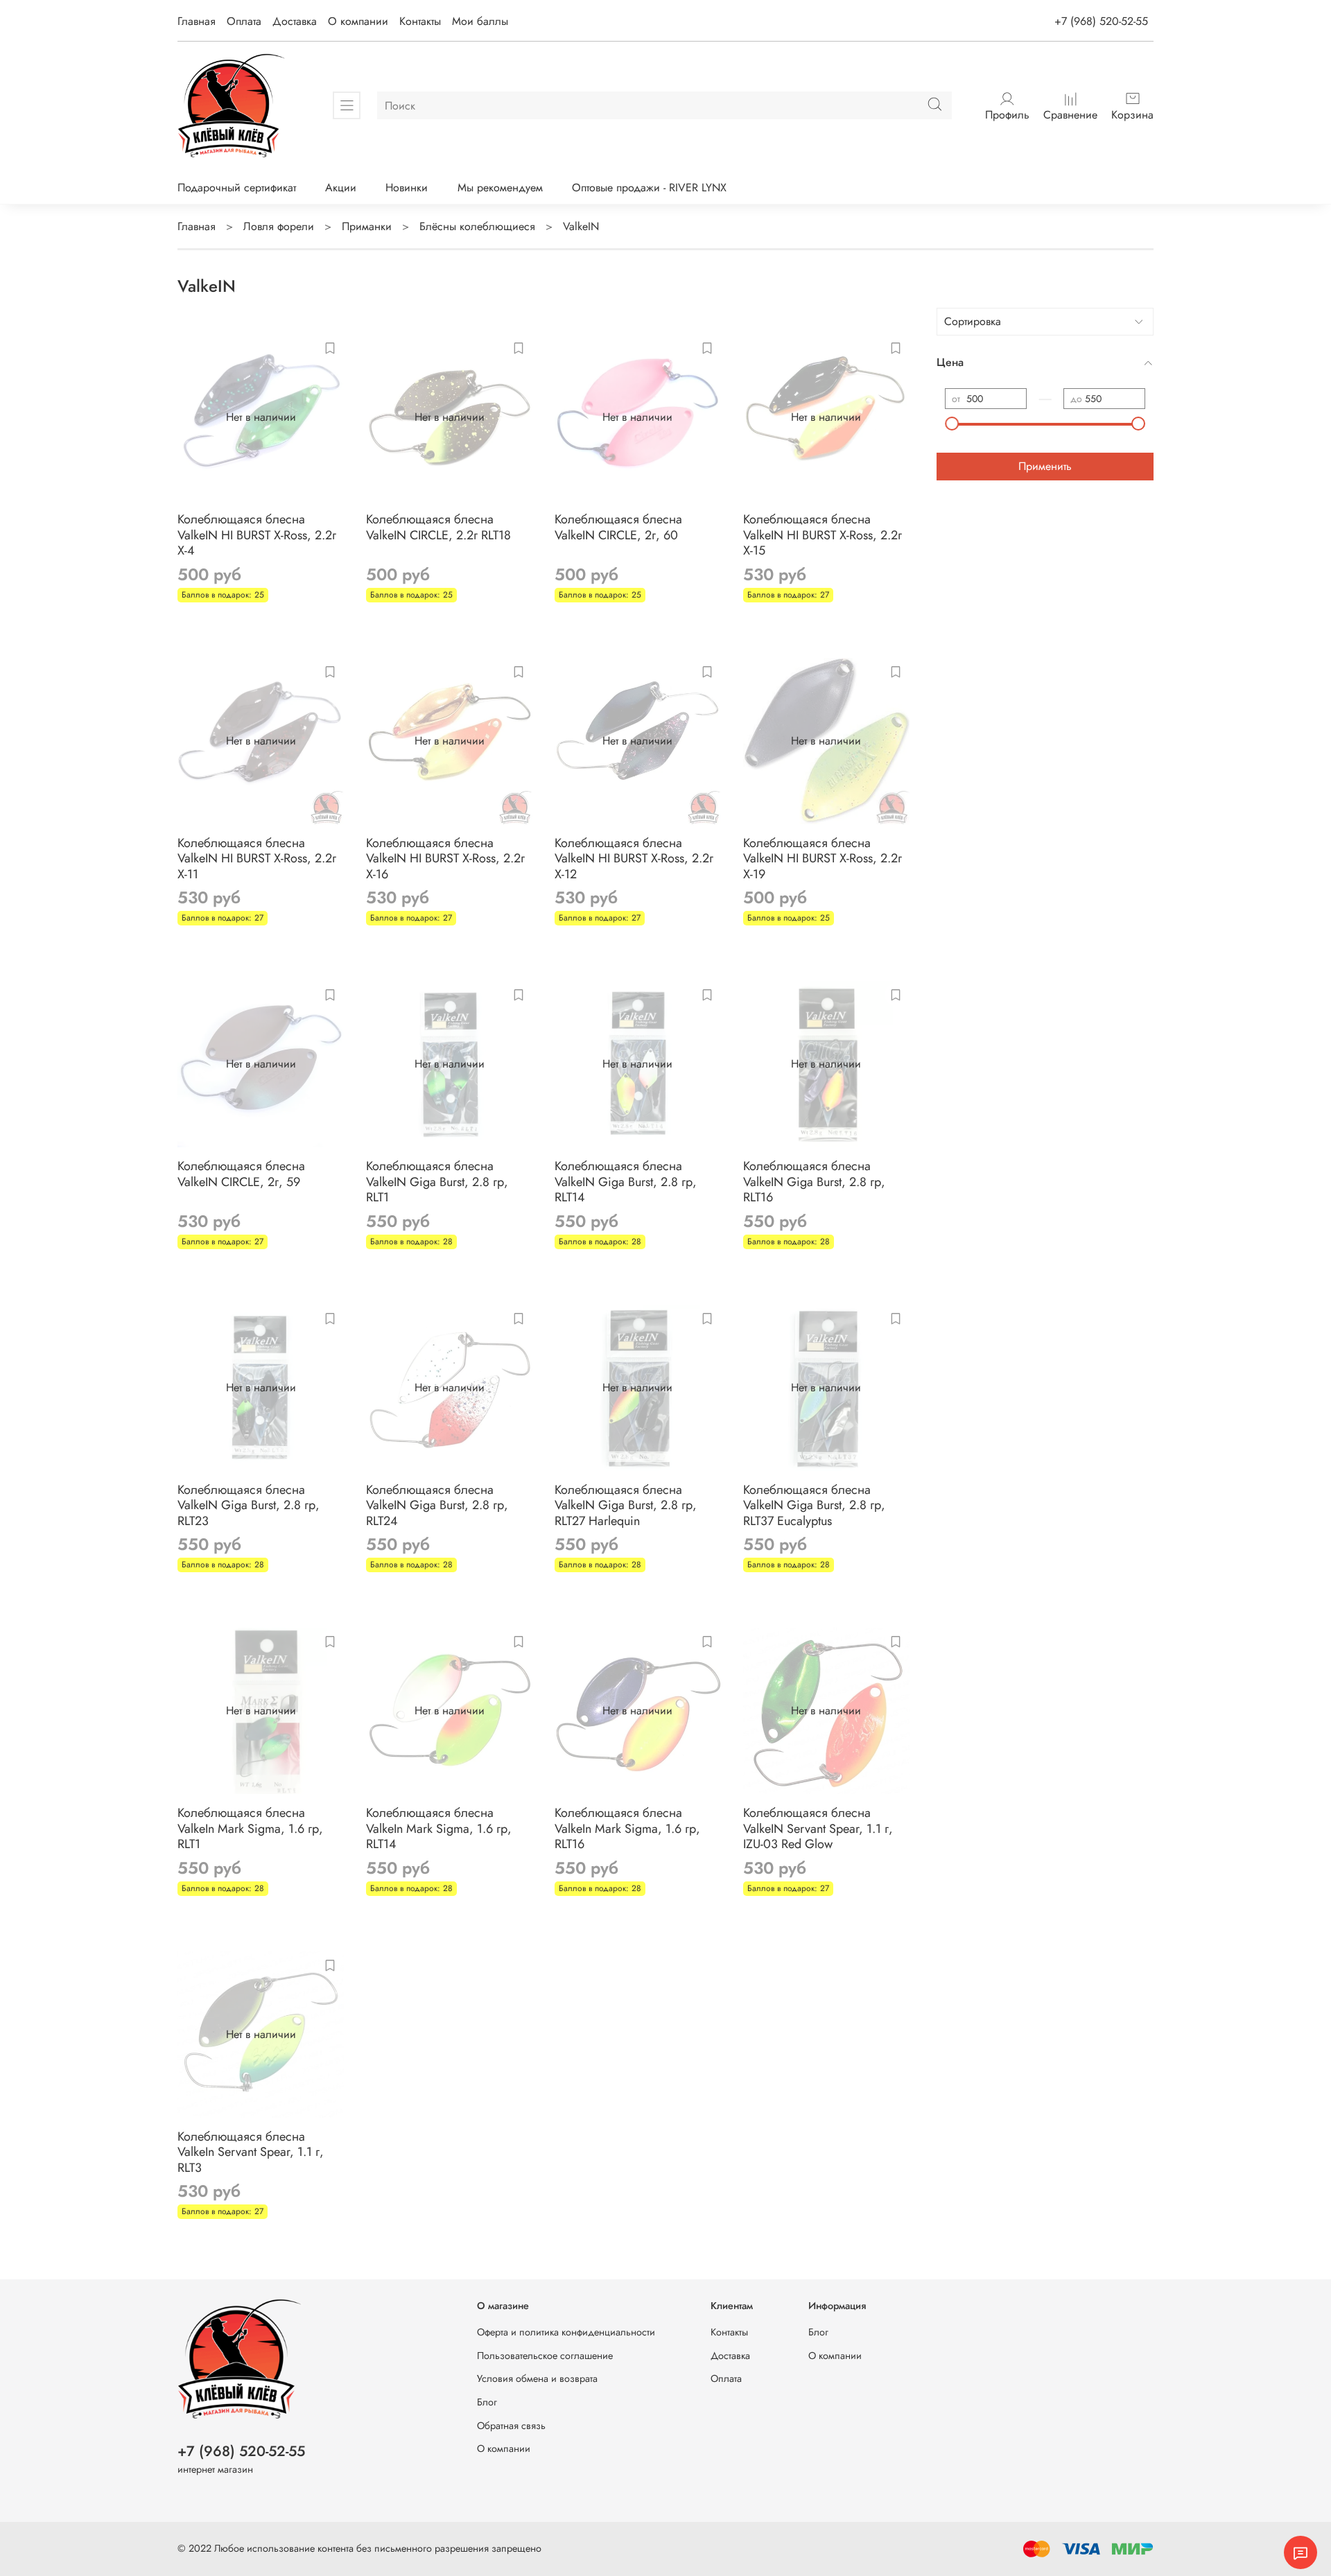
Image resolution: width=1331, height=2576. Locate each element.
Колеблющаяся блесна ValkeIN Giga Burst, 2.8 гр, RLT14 (626, 1182)
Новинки (407, 188)
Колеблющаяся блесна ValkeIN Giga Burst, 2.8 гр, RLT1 (437, 1182)
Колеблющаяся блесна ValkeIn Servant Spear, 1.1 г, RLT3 (251, 2152)
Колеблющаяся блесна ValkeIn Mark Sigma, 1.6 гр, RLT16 (627, 1828)
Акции (341, 188)
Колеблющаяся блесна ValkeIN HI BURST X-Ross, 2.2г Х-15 (823, 535)
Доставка (295, 21)
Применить (1045, 466)
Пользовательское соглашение (545, 2356)
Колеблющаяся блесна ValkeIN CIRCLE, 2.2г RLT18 (438, 527)
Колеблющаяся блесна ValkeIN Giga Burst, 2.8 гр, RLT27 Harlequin (626, 1505)
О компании (358, 21)
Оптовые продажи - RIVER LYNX (649, 188)
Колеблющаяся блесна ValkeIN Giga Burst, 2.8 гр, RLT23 (249, 1505)
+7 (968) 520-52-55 (1101, 21)
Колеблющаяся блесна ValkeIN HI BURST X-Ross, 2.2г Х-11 (257, 859)
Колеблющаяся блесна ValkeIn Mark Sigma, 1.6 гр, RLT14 (439, 1828)
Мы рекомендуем (500, 188)
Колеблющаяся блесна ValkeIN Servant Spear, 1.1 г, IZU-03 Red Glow (818, 1828)
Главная (197, 21)
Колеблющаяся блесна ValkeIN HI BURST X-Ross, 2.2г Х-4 (257, 535)
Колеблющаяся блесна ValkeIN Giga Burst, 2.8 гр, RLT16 (814, 1182)
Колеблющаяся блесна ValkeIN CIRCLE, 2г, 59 (241, 1174)
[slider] (952, 424)
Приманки (367, 226)
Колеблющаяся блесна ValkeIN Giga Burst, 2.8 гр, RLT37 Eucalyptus (814, 1505)
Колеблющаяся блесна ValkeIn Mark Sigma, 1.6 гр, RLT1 (250, 1828)
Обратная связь (511, 2426)
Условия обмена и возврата (537, 2378)
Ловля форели (279, 226)
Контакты (420, 21)
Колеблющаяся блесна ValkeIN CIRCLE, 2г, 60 (618, 527)
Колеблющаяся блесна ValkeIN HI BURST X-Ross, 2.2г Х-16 (445, 859)
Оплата (244, 21)
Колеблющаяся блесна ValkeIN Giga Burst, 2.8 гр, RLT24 (437, 1505)
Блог (487, 2402)
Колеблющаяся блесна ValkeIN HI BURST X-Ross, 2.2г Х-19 (823, 859)
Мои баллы (480, 21)
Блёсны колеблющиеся (477, 226)
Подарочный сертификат (237, 188)
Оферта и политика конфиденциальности (566, 2332)
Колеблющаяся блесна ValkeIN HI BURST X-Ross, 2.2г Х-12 (634, 859)
